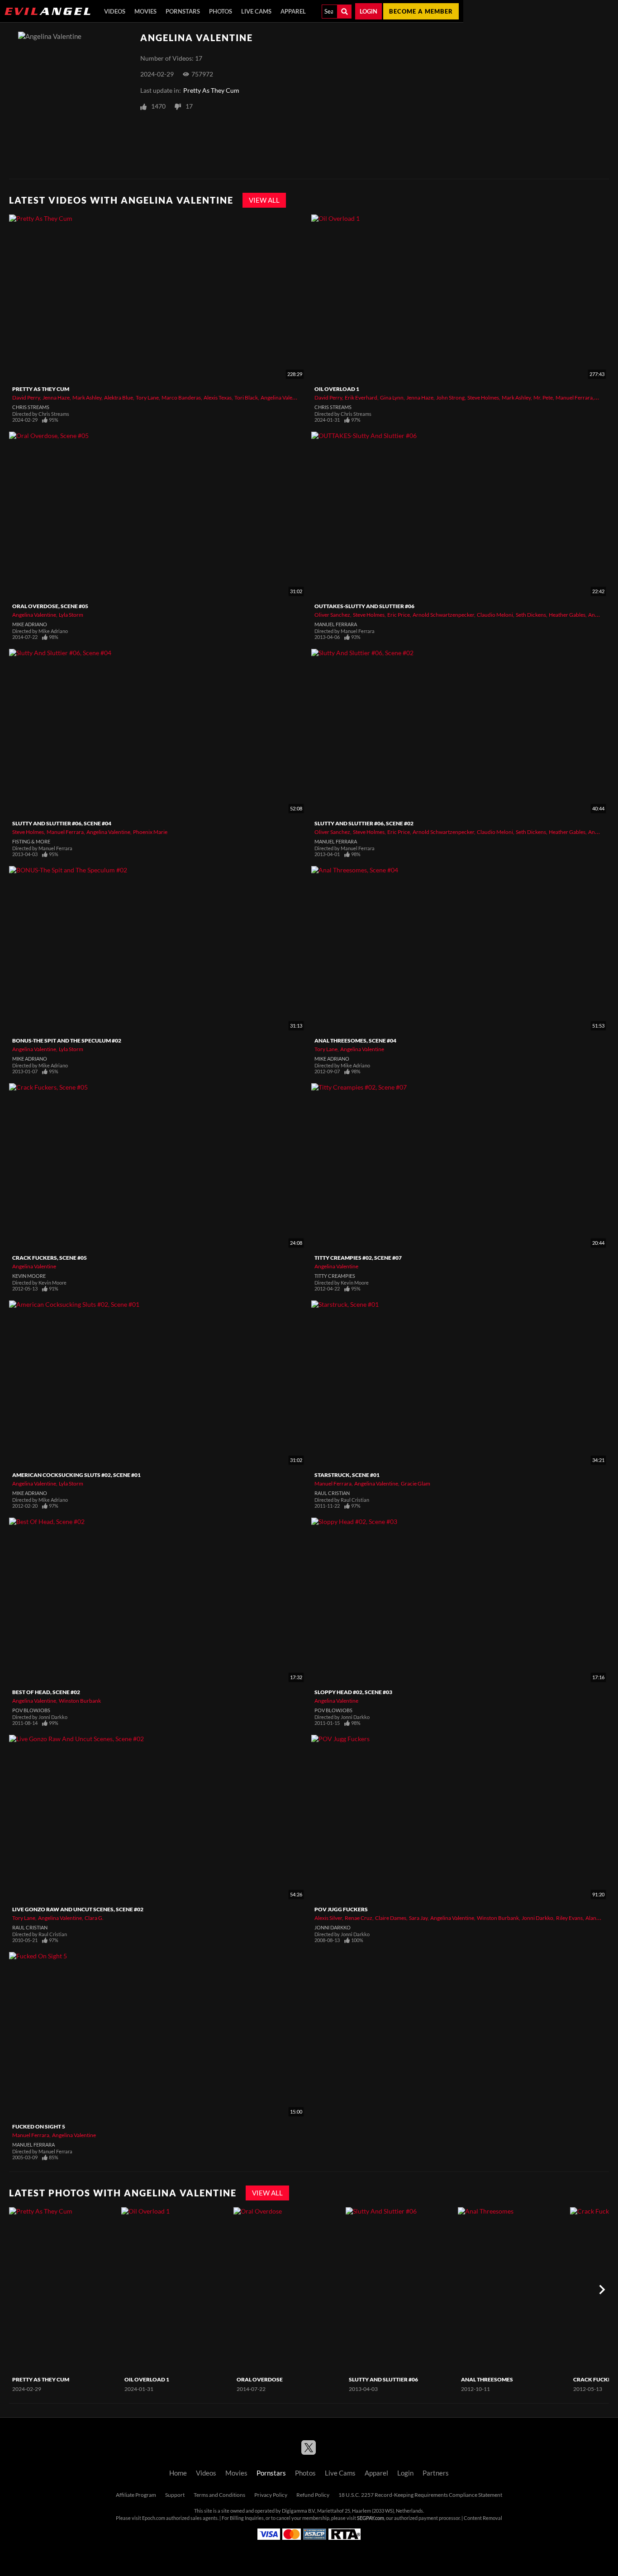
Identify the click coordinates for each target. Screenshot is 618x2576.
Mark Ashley (87, 398)
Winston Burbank (80, 1701)
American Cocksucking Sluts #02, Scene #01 (76, 1475)
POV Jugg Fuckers (341, 1909)
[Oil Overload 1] (176, 2290)
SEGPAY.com (371, 2518)
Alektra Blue (119, 398)
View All (264, 200)
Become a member (421, 11)
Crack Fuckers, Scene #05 (50, 1258)
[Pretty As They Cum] (64, 2290)
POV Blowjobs (31, 1710)
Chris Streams (31, 407)
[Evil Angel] (48, 11)
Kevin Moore (29, 1276)
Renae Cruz (359, 1918)
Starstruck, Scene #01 (347, 1475)
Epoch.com (154, 2518)
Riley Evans (569, 1918)
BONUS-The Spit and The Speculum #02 (67, 1040)
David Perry (26, 398)
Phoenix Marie (150, 832)
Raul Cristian (332, 1493)
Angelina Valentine (283, 398)
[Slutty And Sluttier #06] (401, 2290)
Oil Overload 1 (337, 389)
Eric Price (399, 615)
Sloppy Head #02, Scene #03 (353, 1692)
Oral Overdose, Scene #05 (50, 606)
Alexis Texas (218, 398)
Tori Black (246, 398)
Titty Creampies (335, 1276)
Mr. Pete (543, 398)
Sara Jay (418, 1918)
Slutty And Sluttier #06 (383, 2379)
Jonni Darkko (537, 1918)
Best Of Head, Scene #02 (46, 1692)
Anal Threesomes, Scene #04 (355, 1040)
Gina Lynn (392, 398)
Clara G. (94, 1918)
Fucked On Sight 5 (39, 2126)
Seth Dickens (531, 615)
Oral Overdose (260, 2379)
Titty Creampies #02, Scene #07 (358, 1258)
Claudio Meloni (495, 615)
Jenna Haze (56, 398)
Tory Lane (147, 398)
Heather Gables (567, 615)
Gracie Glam (416, 1483)
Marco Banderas (181, 398)
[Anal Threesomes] (513, 2290)
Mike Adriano (30, 624)
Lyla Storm (71, 615)
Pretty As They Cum (211, 90)
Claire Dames (391, 1918)
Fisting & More (31, 842)
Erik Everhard (361, 398)
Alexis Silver (328, 1918)
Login (368, 11)
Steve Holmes (483, 398)
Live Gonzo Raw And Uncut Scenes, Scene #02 (78, 1909)
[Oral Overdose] (288, 2290)
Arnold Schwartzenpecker (443, 615)
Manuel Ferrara (574, 398)
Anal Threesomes (487, 2379)
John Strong (450, 398)
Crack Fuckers (596, 2379)
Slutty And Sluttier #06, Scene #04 (62, 823)
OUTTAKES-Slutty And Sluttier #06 (364, 606)
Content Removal (483, 2518)
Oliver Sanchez (332, 615)
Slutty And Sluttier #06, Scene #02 (364, 823)
